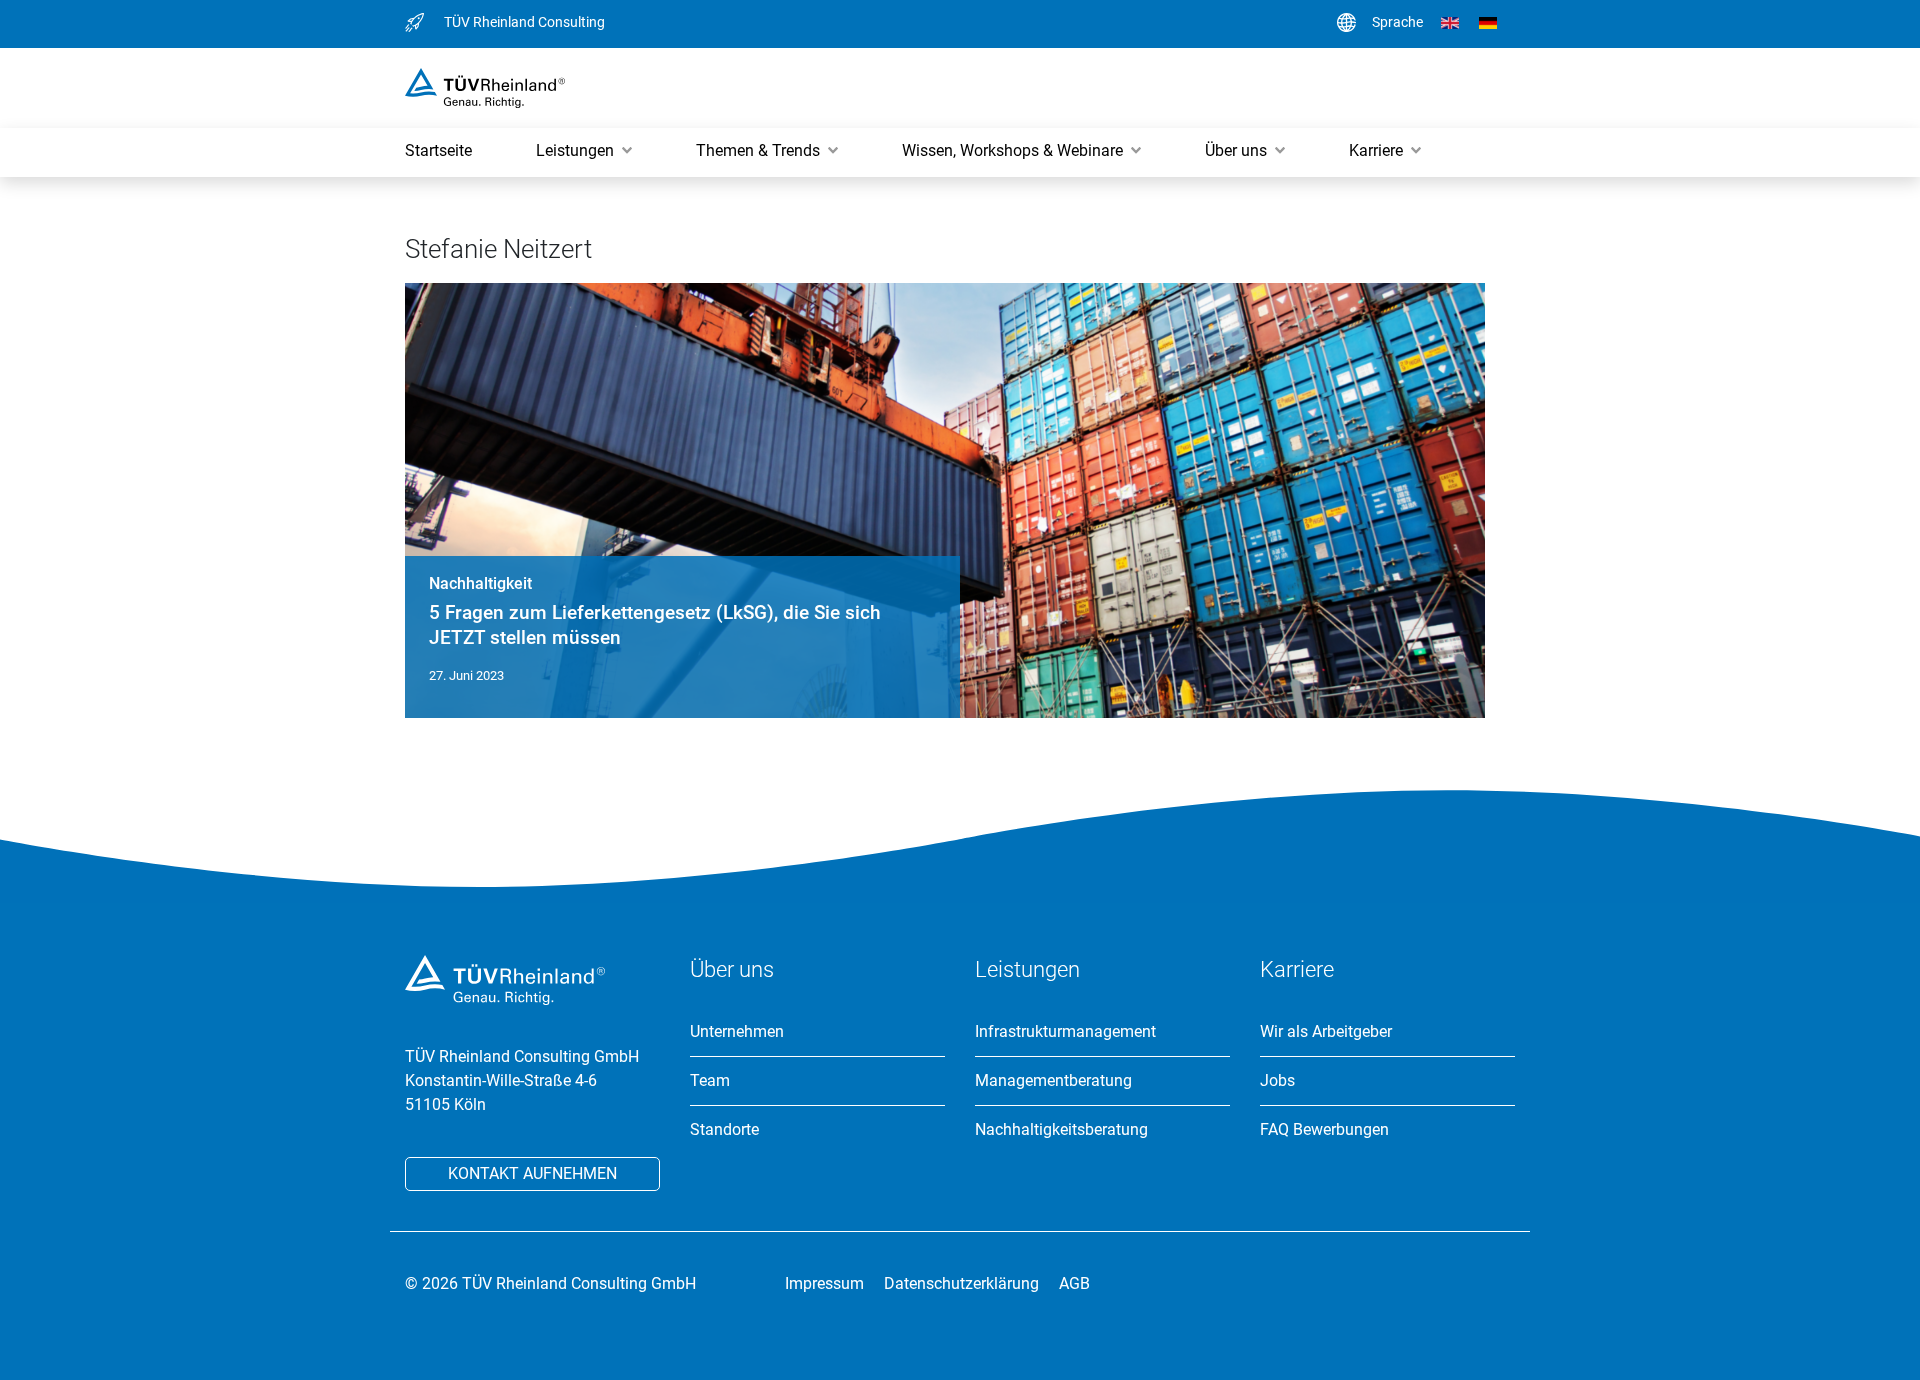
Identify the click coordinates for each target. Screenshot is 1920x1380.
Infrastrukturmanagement (1065, 1032)
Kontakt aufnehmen (532, 1173)
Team (710, 1081)
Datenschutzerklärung (961, 1283)
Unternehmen (737, 1032)
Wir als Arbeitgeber (1326, 1032)
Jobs (1277, 1081)
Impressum (824, 1283)
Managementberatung (1053, 1081)
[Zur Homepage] (485, 86)
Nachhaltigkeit (480, 583)
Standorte (724, 1130)
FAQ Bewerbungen (1324, 1130)
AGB (1074, 1283)
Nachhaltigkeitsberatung (1061, 1130)
